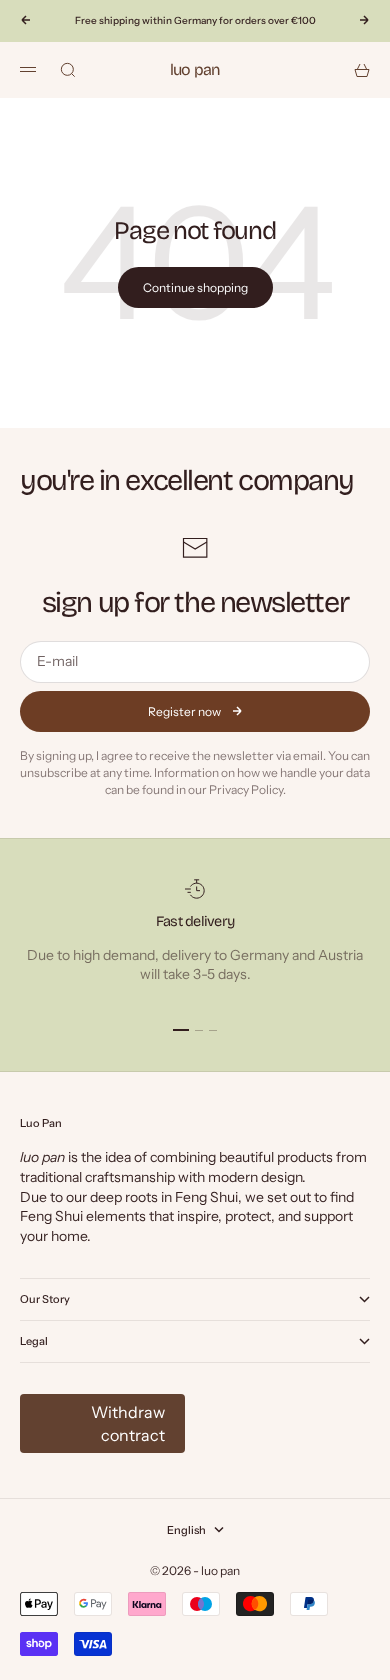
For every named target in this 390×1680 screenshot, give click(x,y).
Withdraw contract (128, 1423)
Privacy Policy (246, 789)
